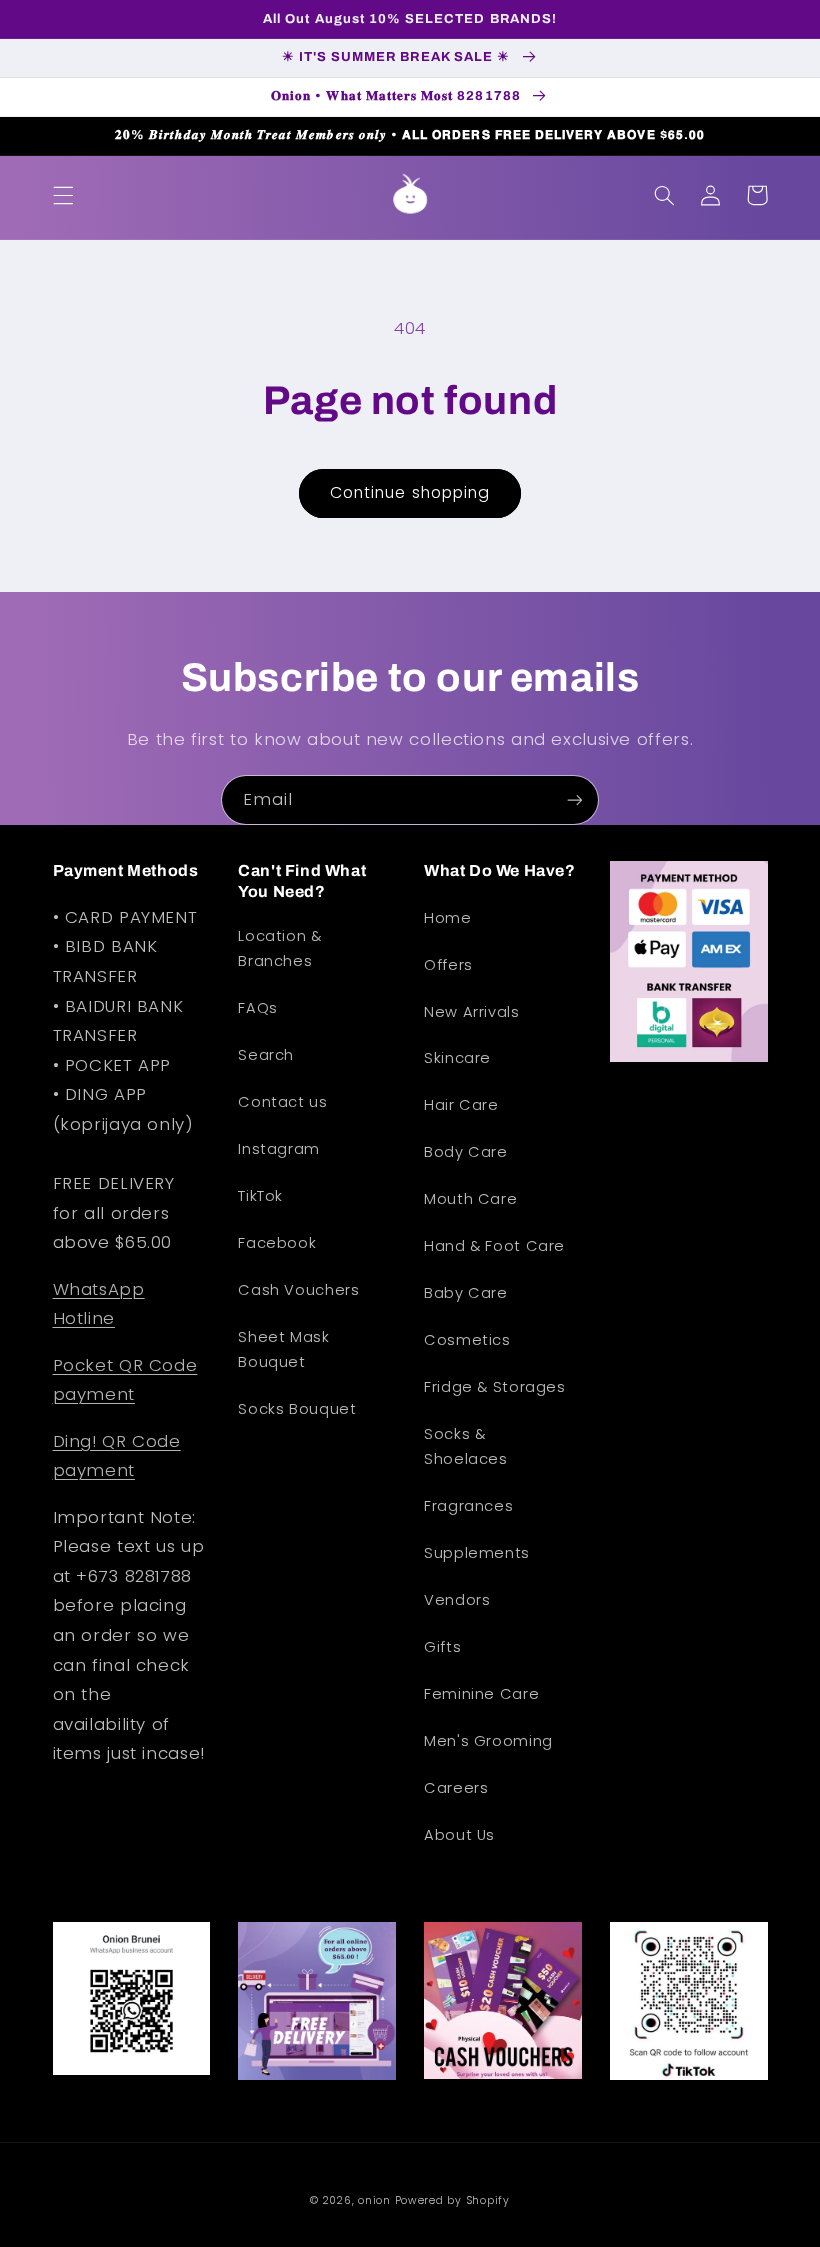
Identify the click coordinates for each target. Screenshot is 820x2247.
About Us (459, 1835)
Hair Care (461, 1105)
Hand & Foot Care (494, 1246)
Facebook (277, 1243)
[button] (63, 195)
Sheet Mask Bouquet (283, 1350)
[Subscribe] (575, 799)
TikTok (260, 1196)
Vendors (457, 1600)
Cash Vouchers (298, 1290)
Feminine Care (481, 1694)
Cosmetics (467, 1340)
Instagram (279, 1149)
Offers (448, 965)
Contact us (282, 1102)
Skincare (457, 1058)
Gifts (442, 1647)
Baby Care (466, 1293)
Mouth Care (470, 1199)
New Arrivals (472, 1012)
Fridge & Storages (495, 1387)
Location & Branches (279, 949)
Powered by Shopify (452, 2200)
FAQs (258, 1008)
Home (448, 918)
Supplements (477, 1553)
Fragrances (468, 1506)
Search (266, 1055)
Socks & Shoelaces (466, 1447)
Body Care (466, 1152)
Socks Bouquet (297, 1409)
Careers (456, 1788)
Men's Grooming (488, 1741)
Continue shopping (410, 492)
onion (374, 2200)
